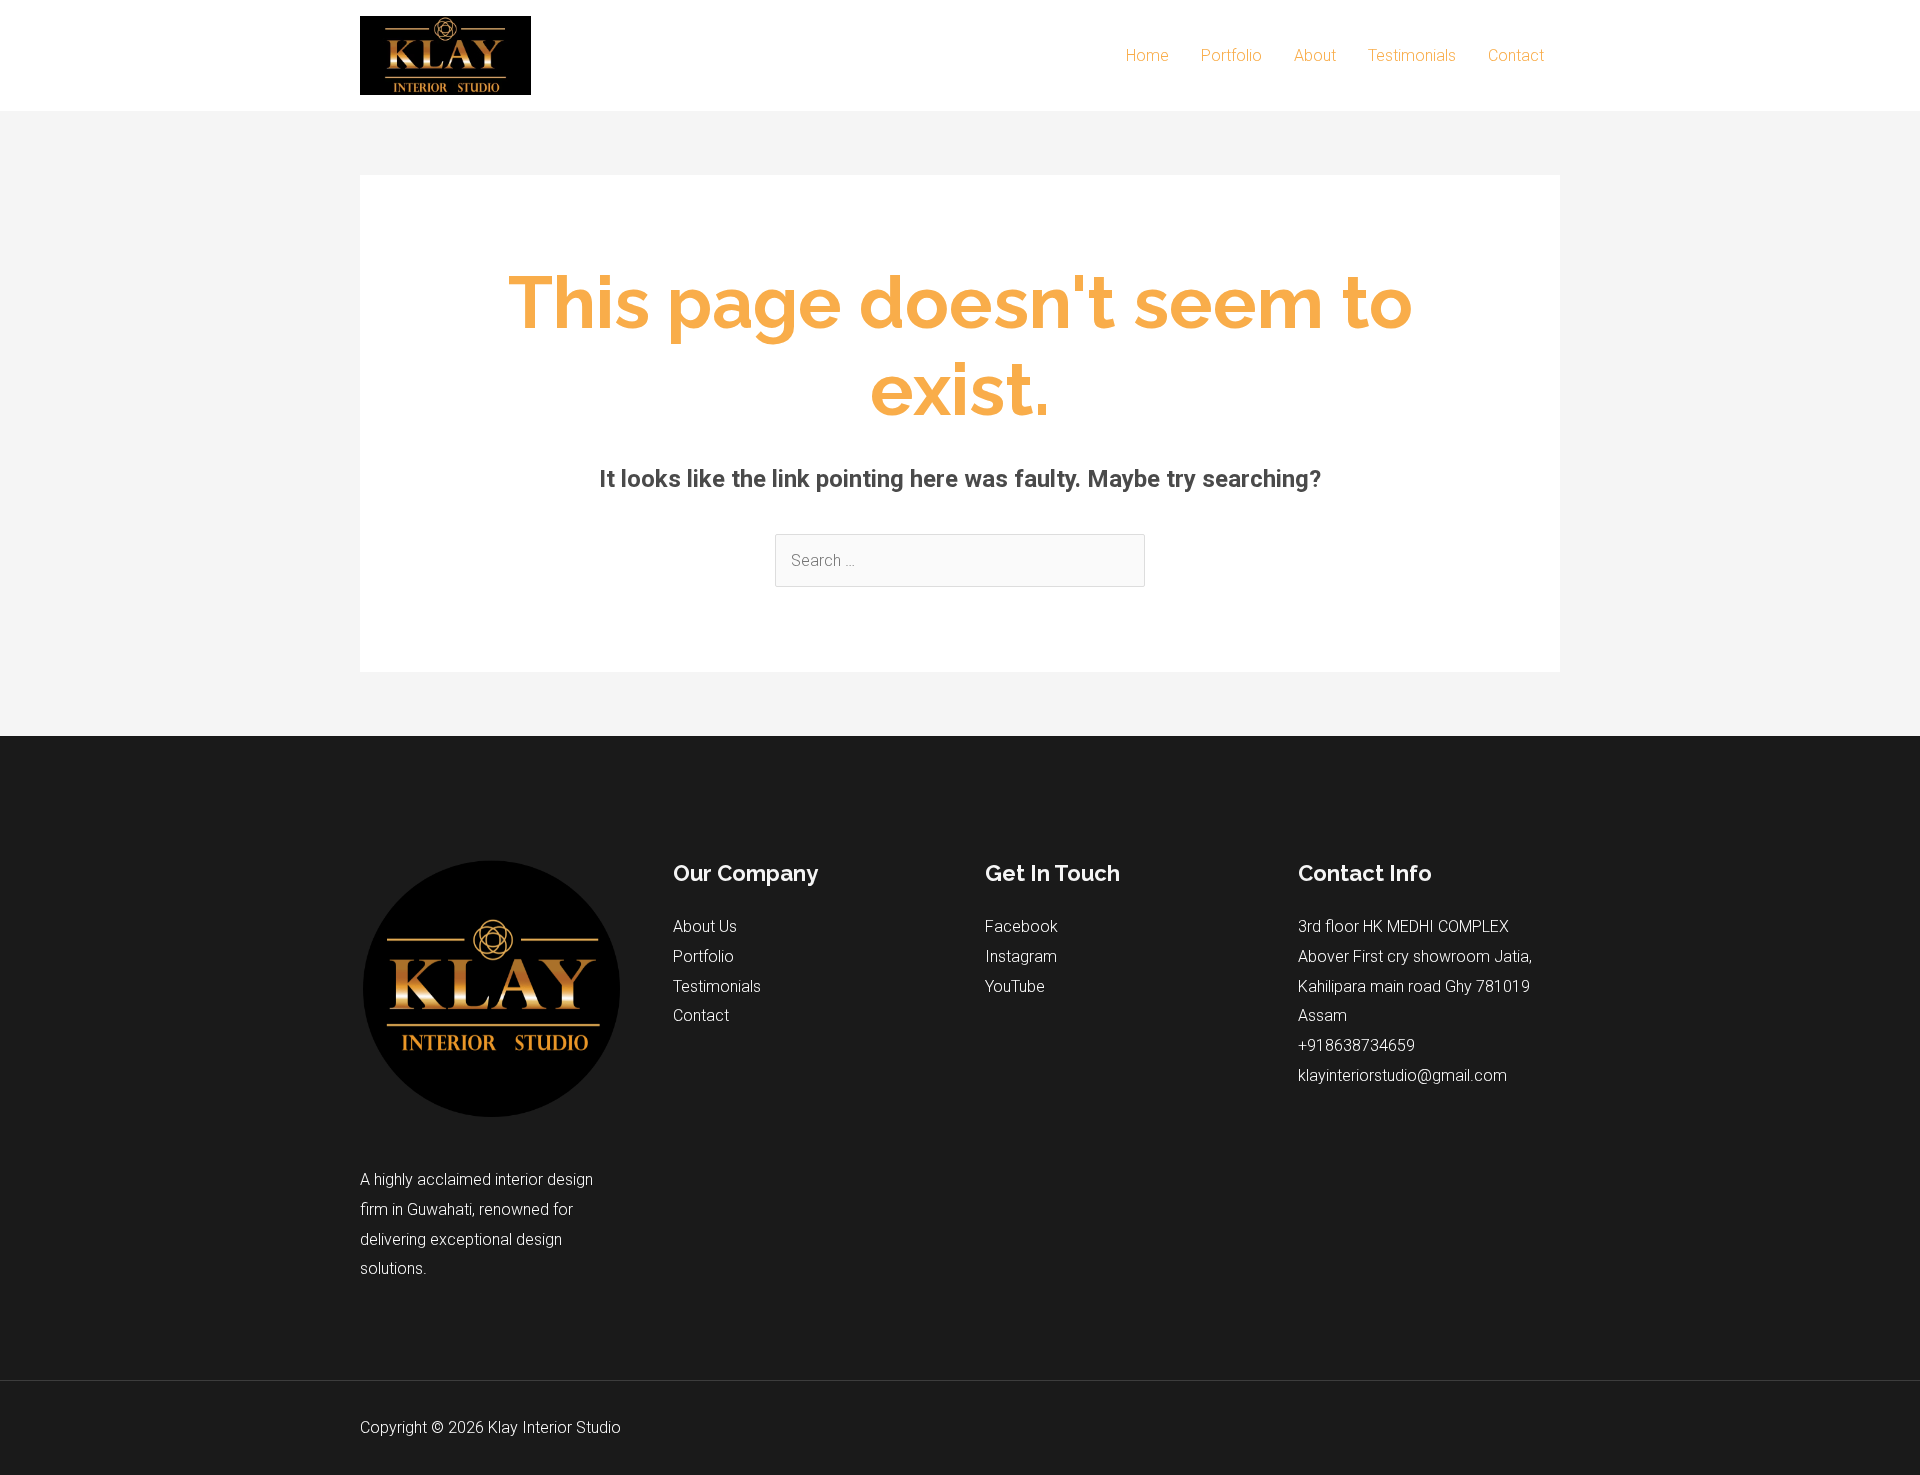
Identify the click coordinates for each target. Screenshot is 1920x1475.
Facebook (1021, 926)
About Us (705, 926)
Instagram (1021, 956)
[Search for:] (960, 560)
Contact (1516, 55)
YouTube (1015, 986)
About (1315, 55)
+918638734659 (1356, 1045)
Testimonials (1412, 55)
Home (1147, 55)
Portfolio (1231, 55)
